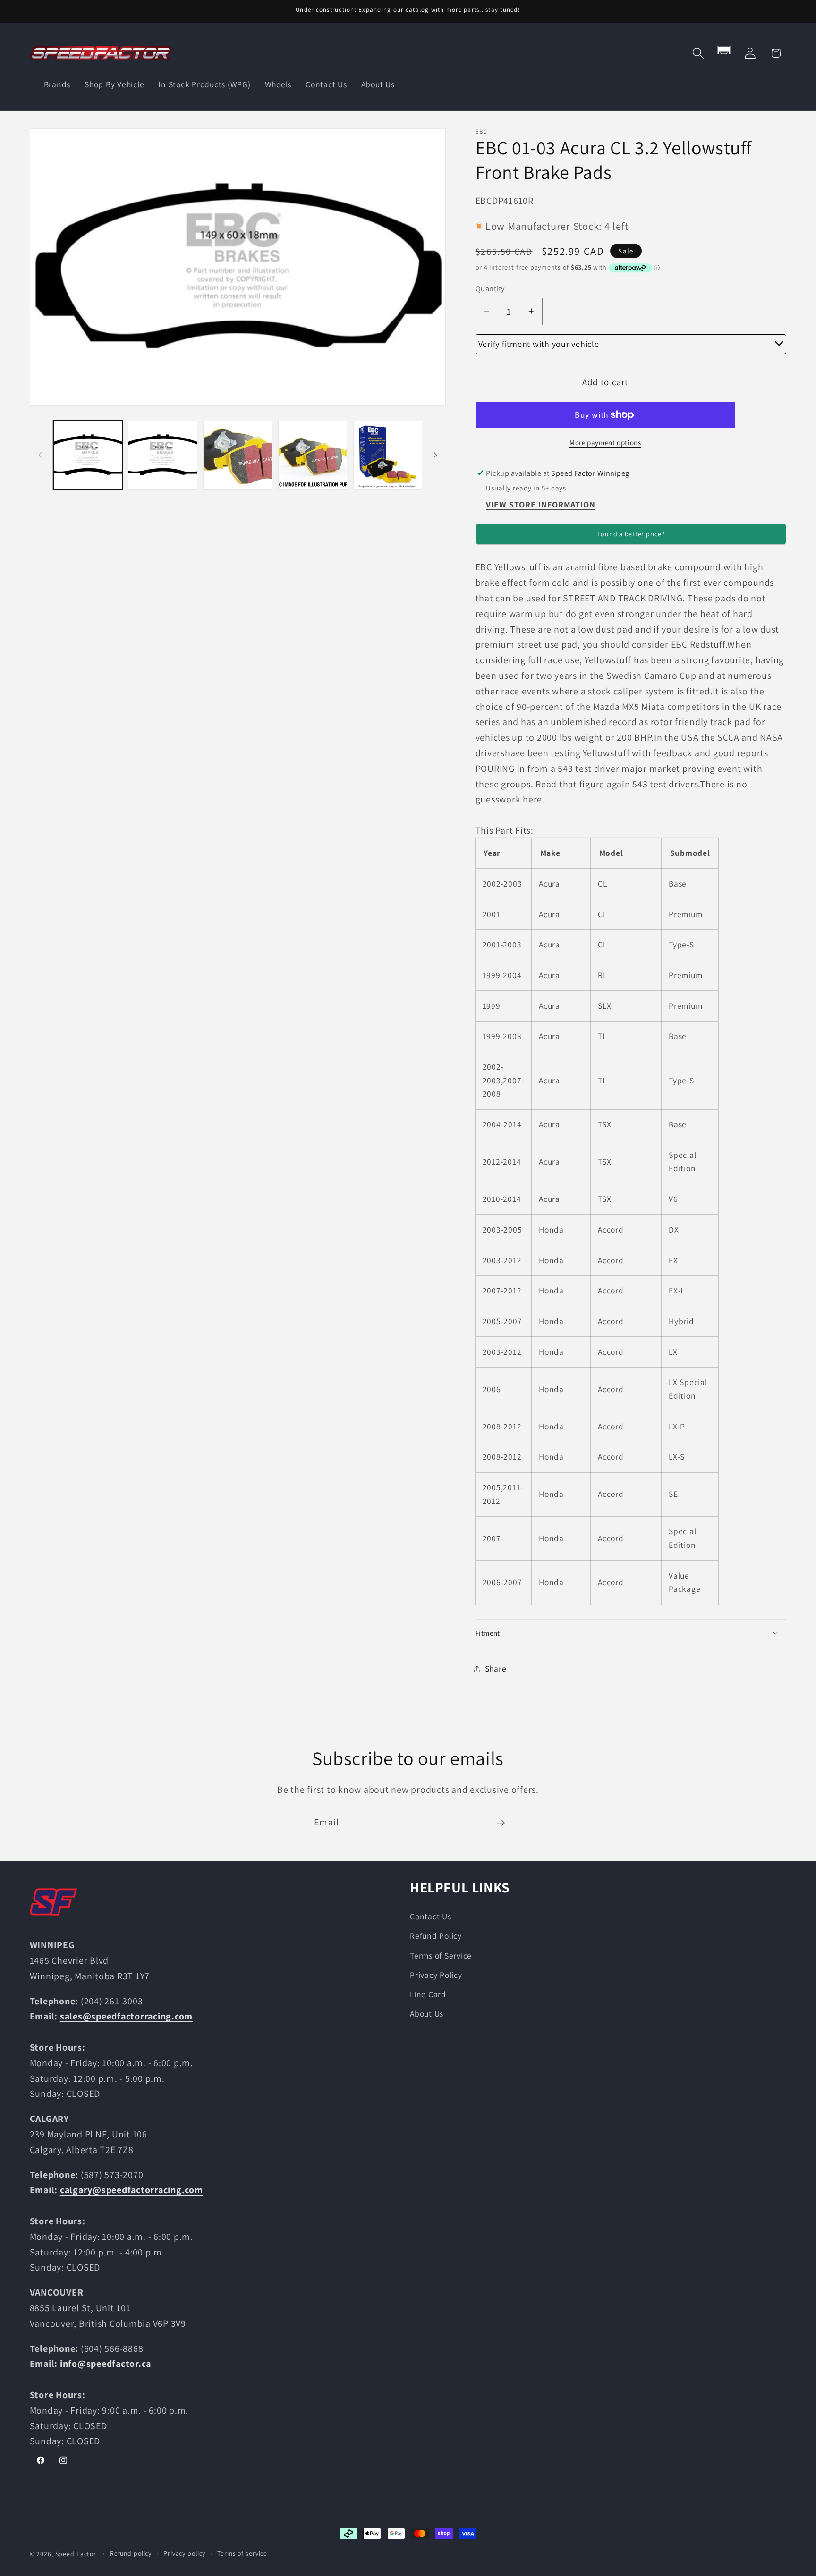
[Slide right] (435, 455)
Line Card (428, 1994)
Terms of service (242, 2553)
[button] (698, 53)
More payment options (605, 442)
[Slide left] (40, 455)
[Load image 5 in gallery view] (388, 455)
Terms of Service (441, 1955)
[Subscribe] (501, 1823)
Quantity (490, 288)
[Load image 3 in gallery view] (238, 455)
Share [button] (496, 1668)
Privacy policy (184, 2553)
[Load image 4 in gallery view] (313, 455)
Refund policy (131, 2553)
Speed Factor (76, 2554)
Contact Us (431, 1916)
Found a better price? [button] (631, 534)
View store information (541, 504)
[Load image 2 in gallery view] (162, 455)
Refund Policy (436, 1936)
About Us (427, 2014)
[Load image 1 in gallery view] (88, 455)
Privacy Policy (436, 1974)
